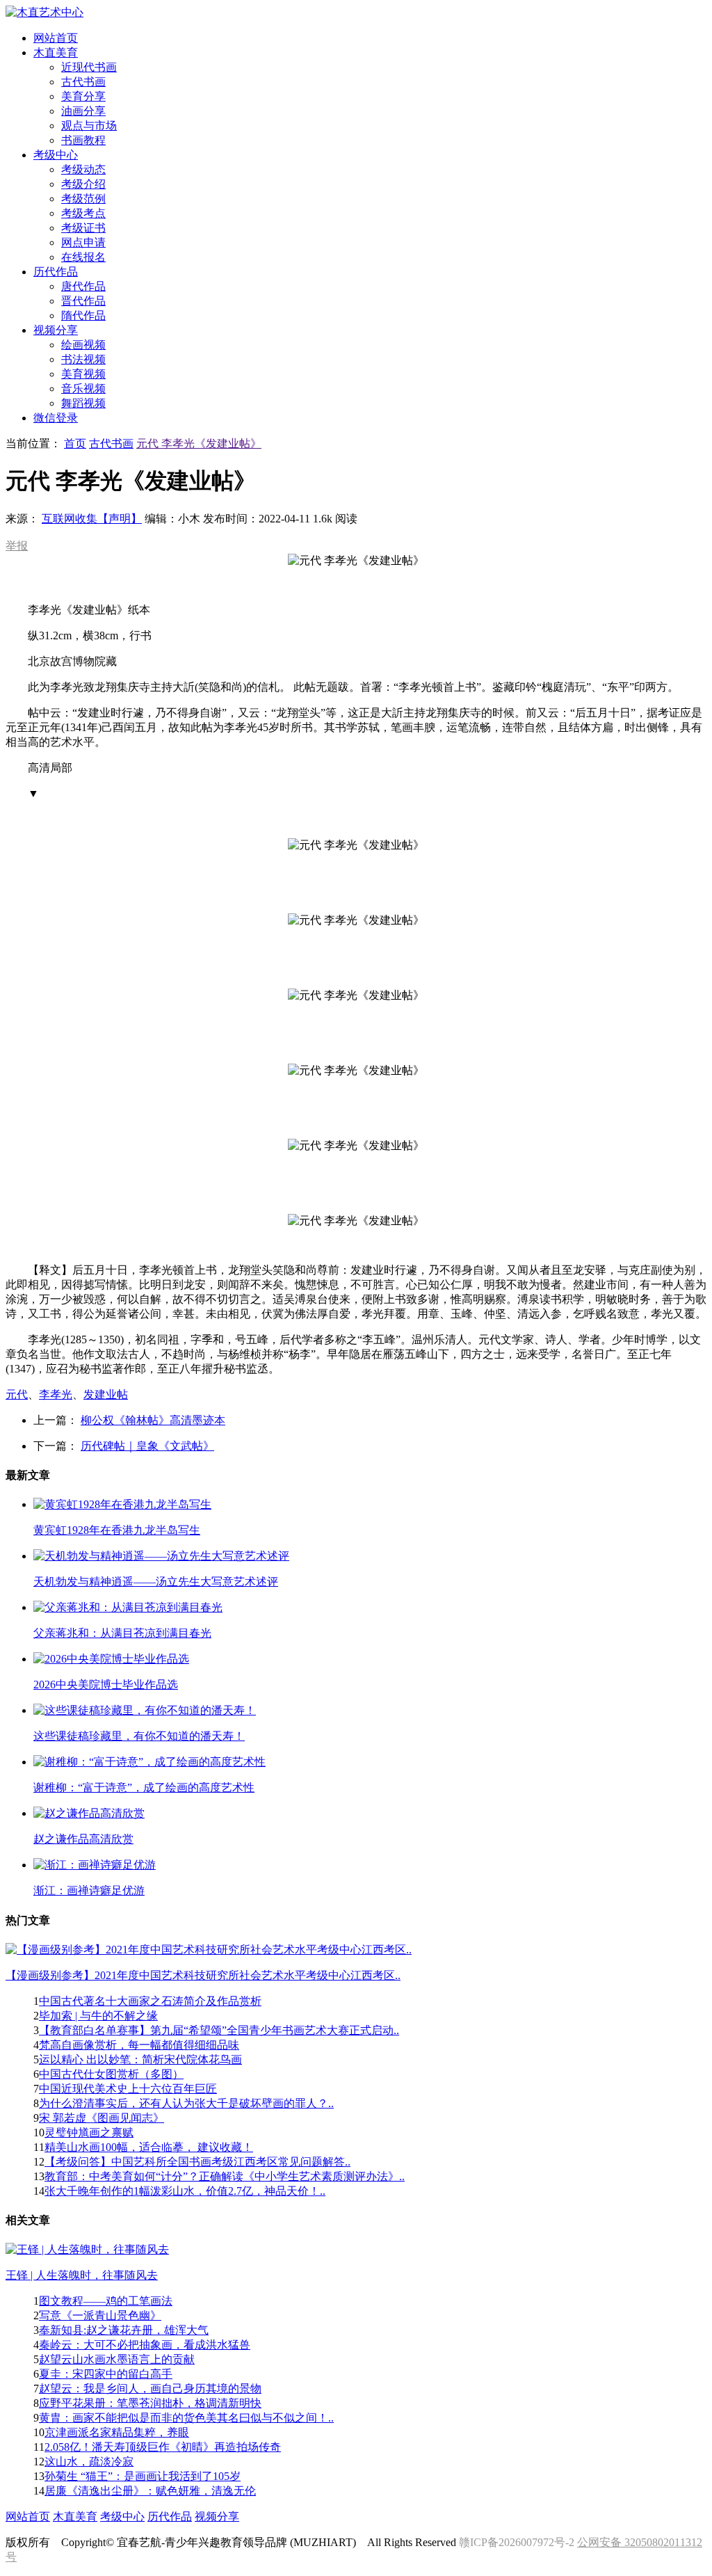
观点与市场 (89, 126)
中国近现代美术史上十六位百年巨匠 (128, 2089)
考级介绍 (83, 184)
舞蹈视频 (83, 403)
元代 (17, 1394)
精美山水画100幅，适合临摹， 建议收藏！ (149, 2147)
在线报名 (83, 257)
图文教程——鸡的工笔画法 (106, 2301)
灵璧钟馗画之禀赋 (89, 2133)
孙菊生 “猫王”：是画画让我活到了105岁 (143, 2476)
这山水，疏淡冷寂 (89, 2462)
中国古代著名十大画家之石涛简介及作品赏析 (150, 2001)
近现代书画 (89, 67)
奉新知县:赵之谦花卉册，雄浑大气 (124, 2330)
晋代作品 (83, 301)
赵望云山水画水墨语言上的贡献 (117, 2359)
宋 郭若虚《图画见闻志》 (102, 2118)
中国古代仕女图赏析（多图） (111, 2074)
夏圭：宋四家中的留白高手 (106, 2374)
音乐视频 (83, 389)
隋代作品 (83, 315)
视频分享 (217, 2517)
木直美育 (75, 2517)
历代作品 (170, 2517)
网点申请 (83, 242)
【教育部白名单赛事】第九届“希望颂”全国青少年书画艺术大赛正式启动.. (219, 2030)
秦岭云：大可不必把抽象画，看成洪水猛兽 (145, 2345)
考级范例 (83, 199)
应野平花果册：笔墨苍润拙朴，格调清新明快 (150, 2403)
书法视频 (83, 359)
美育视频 (83, 374)
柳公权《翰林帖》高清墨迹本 (153, 1420)
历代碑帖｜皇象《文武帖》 (147, 1446)
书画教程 (83, 140)
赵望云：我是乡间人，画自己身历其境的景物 (150, 2389)
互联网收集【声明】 (92, 519)
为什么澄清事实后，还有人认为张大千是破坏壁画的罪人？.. (186, 2103)
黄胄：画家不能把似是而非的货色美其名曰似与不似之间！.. (186, 2418)
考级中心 (122, 2517)
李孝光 (56, 1394)
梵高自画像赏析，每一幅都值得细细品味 (139, 2045)
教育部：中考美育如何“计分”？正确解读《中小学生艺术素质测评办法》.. (225, 2176)
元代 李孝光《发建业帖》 (199, 443)
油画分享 (83, 111)
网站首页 (28, 2517)
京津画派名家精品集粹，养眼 (117, 2432)
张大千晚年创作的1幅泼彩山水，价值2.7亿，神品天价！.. (185, 2191)
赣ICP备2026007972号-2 (517, 2542)
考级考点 (83, 213)
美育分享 (83, 96)
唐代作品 (83, 286)
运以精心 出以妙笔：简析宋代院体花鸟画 (140, 2059)
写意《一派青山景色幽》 (100, 2315)
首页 (75, 443)
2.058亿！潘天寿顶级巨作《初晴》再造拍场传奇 (163, 2447)
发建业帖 (106, 1394)
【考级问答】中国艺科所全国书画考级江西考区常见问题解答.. (197, 2162)
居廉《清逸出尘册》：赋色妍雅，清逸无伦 (150, 2491)
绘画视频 (83, 345)
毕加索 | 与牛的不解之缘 (98, 2016)
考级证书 (83, 228)
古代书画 (83, 82)
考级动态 (83, 169)
